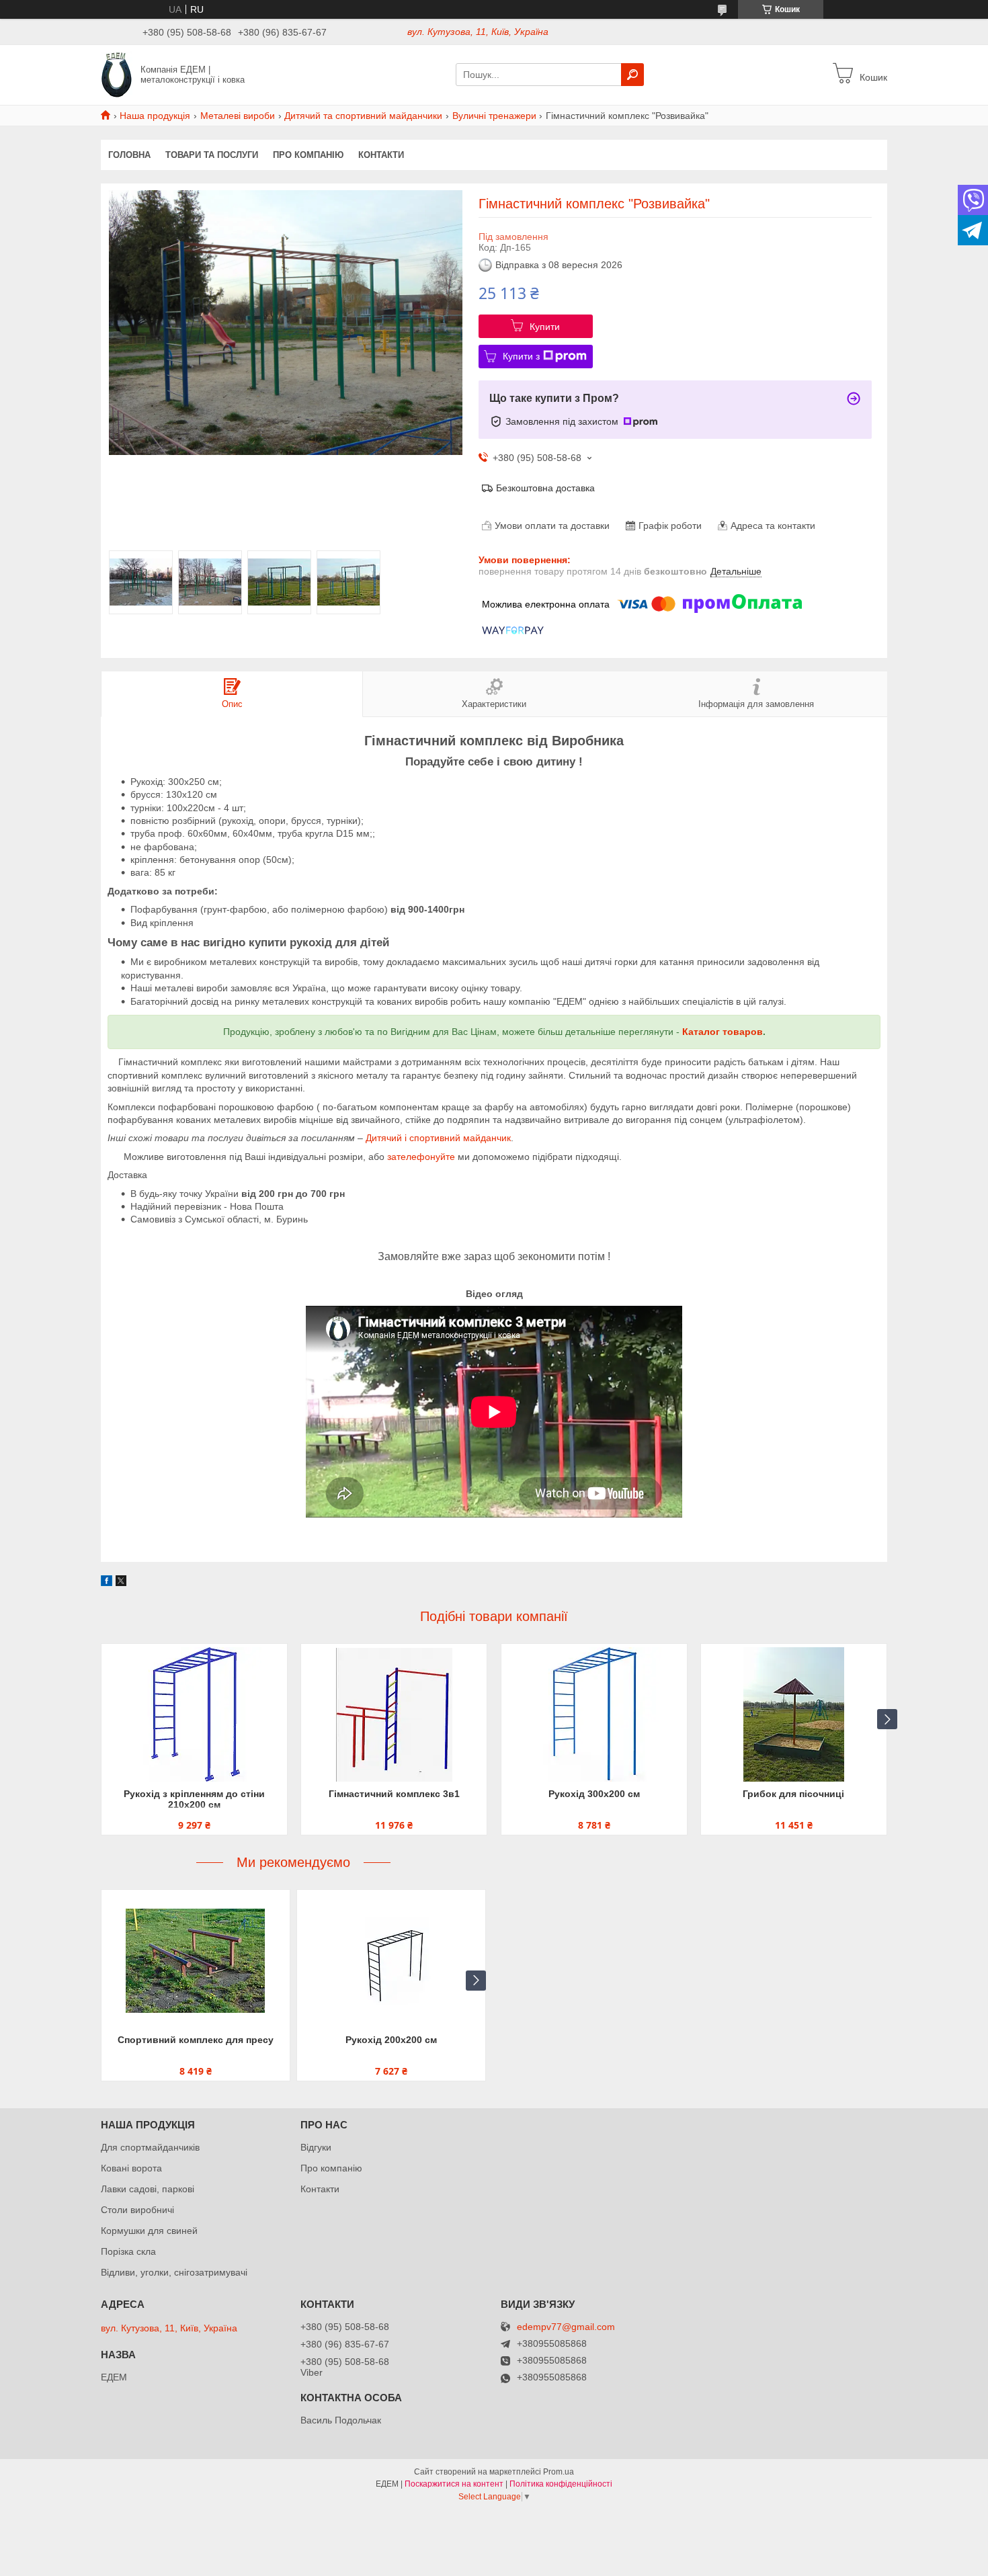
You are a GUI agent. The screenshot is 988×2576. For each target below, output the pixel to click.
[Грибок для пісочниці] (794, 1714)
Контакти (381, 155)
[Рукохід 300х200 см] (594, 1714)
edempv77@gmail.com (566, 2327)
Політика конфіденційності (561, 2484)
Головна (129, 155)
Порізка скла (128, 2251)
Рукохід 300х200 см (594, 1794)
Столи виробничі (137, 2210)
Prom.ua (559, 2472)
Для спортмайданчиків (150, 2147)
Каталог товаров (723, 1032)
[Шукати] (632, 75)
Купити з (521, 356)
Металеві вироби (238, 116)
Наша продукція (155, 116)
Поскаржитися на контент (454, 2484)
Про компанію (308, 155)
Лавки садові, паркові (148, 2189)
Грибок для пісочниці (793, 1794)
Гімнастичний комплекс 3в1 (394, 1794)
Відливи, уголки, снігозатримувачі (174, 2272)
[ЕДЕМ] (117, 74)
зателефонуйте (421, 1157)
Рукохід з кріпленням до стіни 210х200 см (194, 1799)
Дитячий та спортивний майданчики (363, 116)
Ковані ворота (131, 2168)
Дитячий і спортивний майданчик (438, 1138)
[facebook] (107, 1583)
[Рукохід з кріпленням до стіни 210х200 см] (194, 1714)
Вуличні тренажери (494, 116)
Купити (545, 327)
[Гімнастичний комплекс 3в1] (394, 1714)
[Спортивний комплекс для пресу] (196, 1960)
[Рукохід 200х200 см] (391, 1960)
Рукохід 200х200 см (391, 2040)
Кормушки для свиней (149, 2231)
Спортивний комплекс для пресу (196, 2040)
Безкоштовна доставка (545, 488)
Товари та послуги (212, 155)
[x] (121, 1583)
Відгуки (316, 2147)
